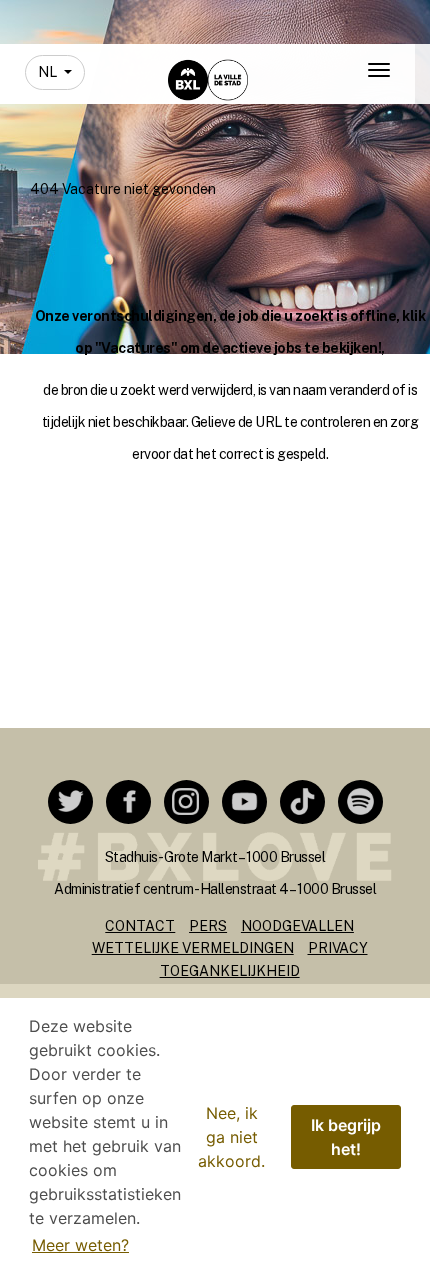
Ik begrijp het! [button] (346, 1137)
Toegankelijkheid (230, 971)
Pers (208, 926)
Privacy (338, 948)
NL (49, 72)
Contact (140, 926)
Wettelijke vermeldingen (193, 948)
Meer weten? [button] (80, 1245)
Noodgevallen (297, 926)
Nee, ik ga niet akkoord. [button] (231, 1137)
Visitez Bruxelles (191, 17)
